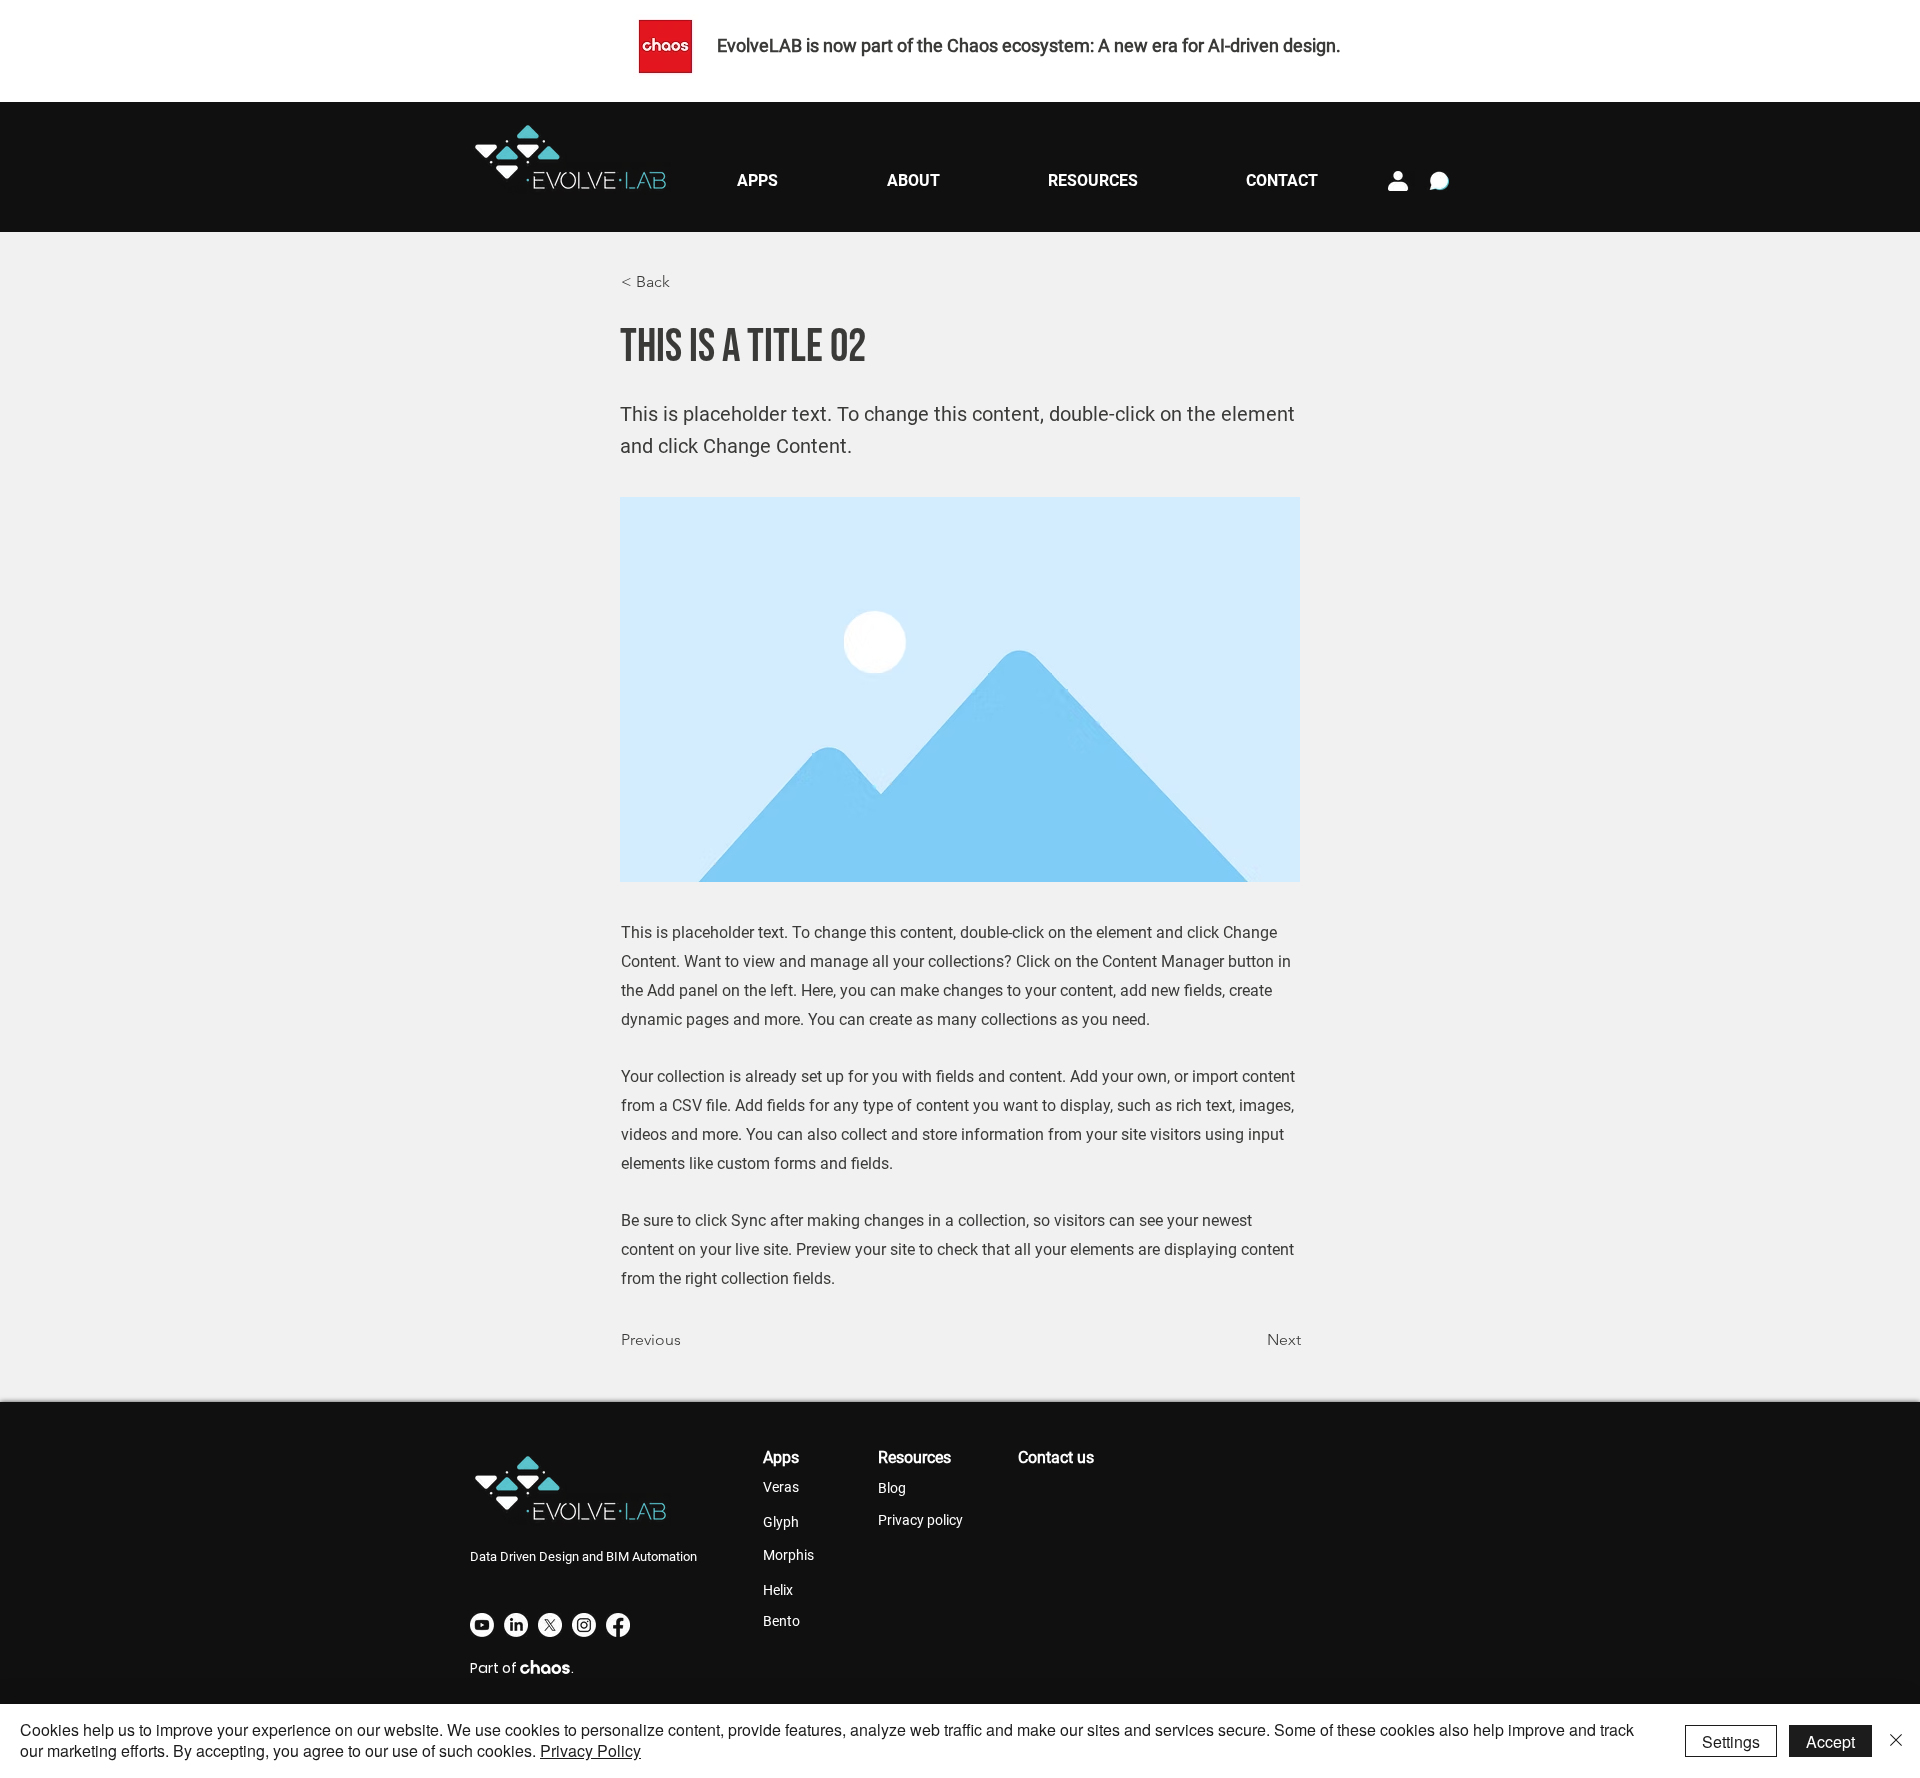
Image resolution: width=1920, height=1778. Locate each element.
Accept (1830, 1741)
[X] (550, 1625)
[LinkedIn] (516, 1625)
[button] (757, 180)
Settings (1731, 1741)
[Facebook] (618, 1625)
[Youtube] (482, 1625)
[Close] (1896, 1741)
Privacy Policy (590, 1750)
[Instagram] (584, 1625)
